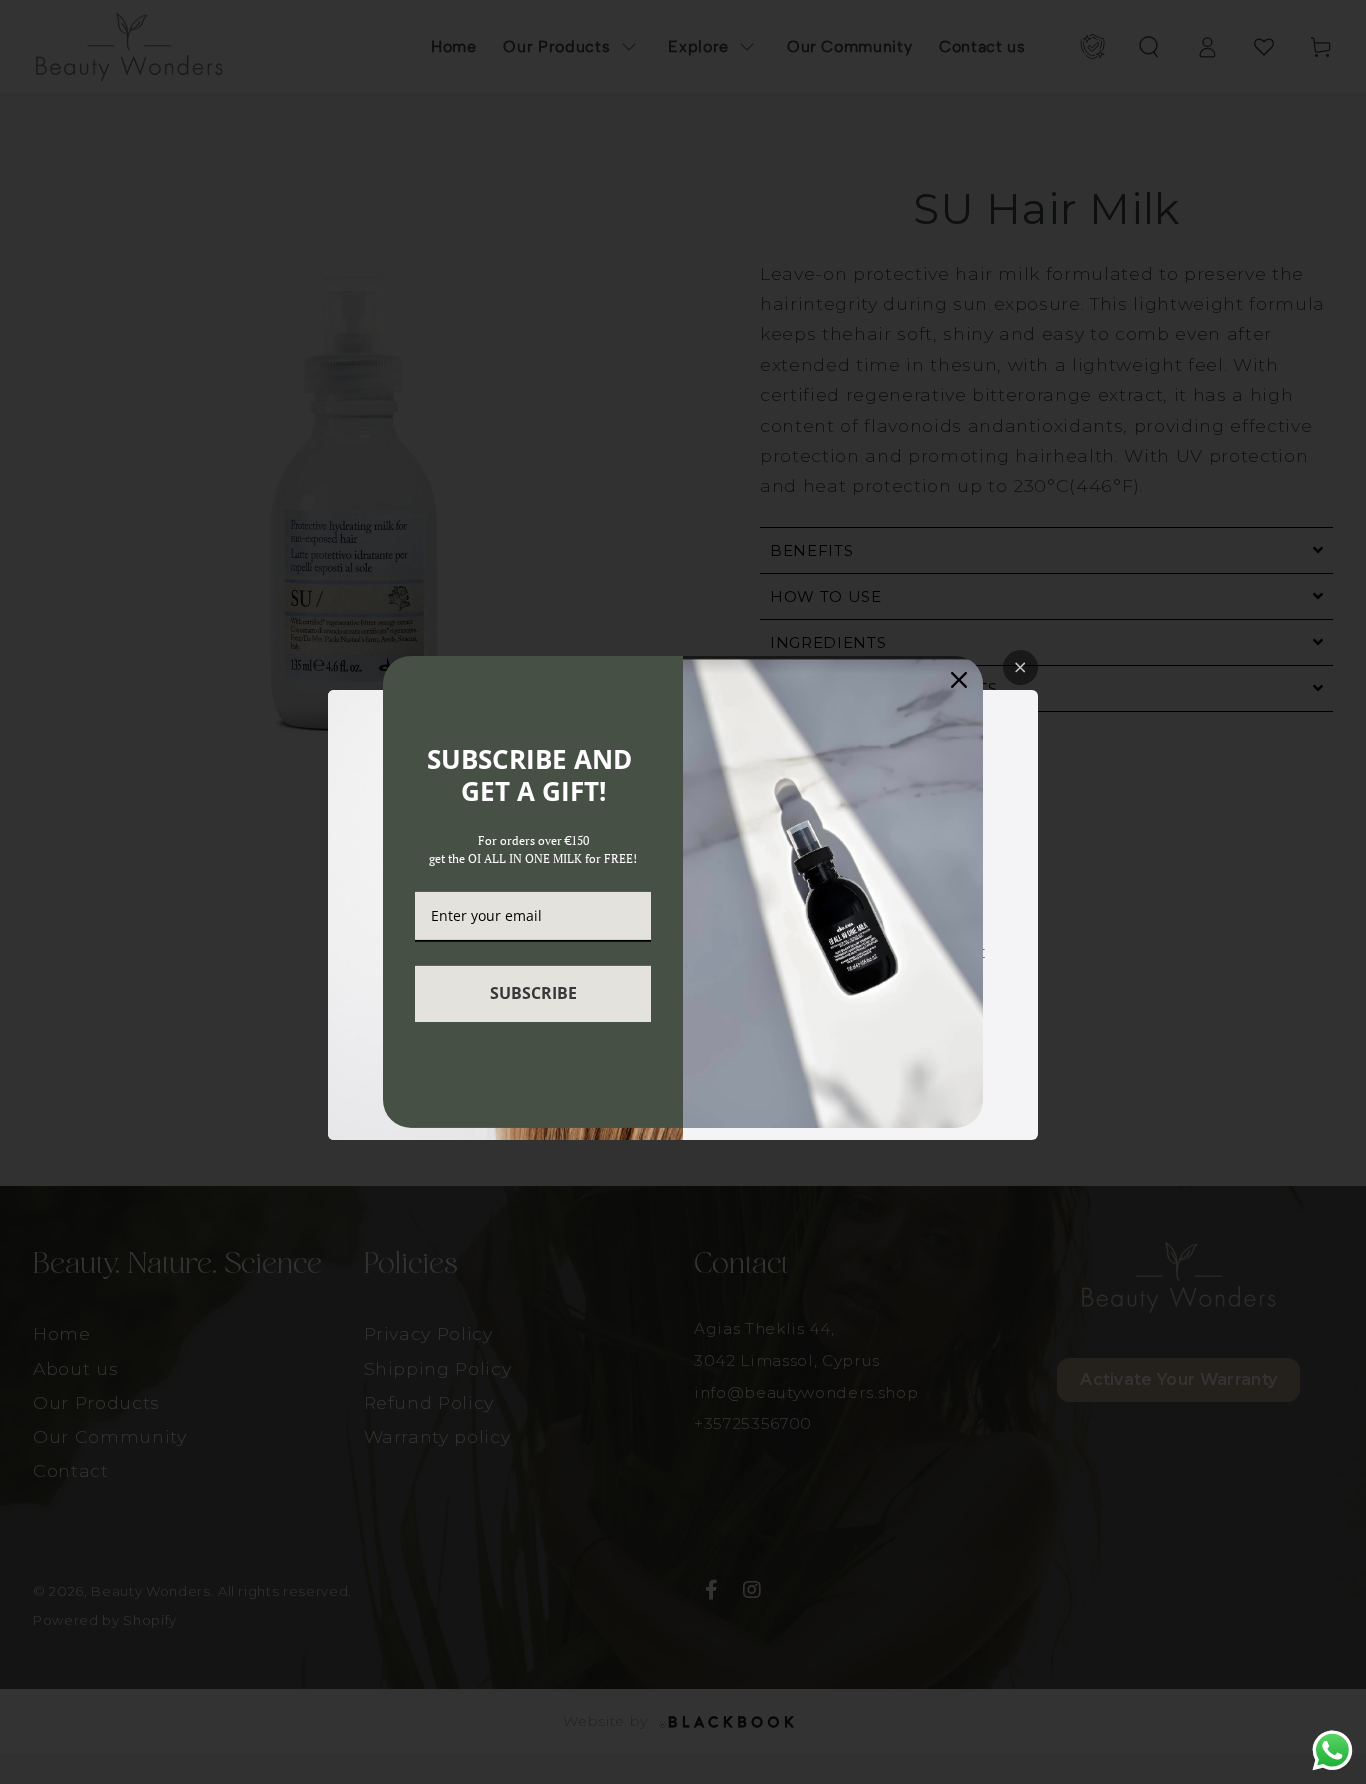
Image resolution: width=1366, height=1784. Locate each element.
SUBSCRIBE (533, 993)
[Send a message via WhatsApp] (1332, 1750)
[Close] (959, 680)
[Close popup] (1020, 667)
